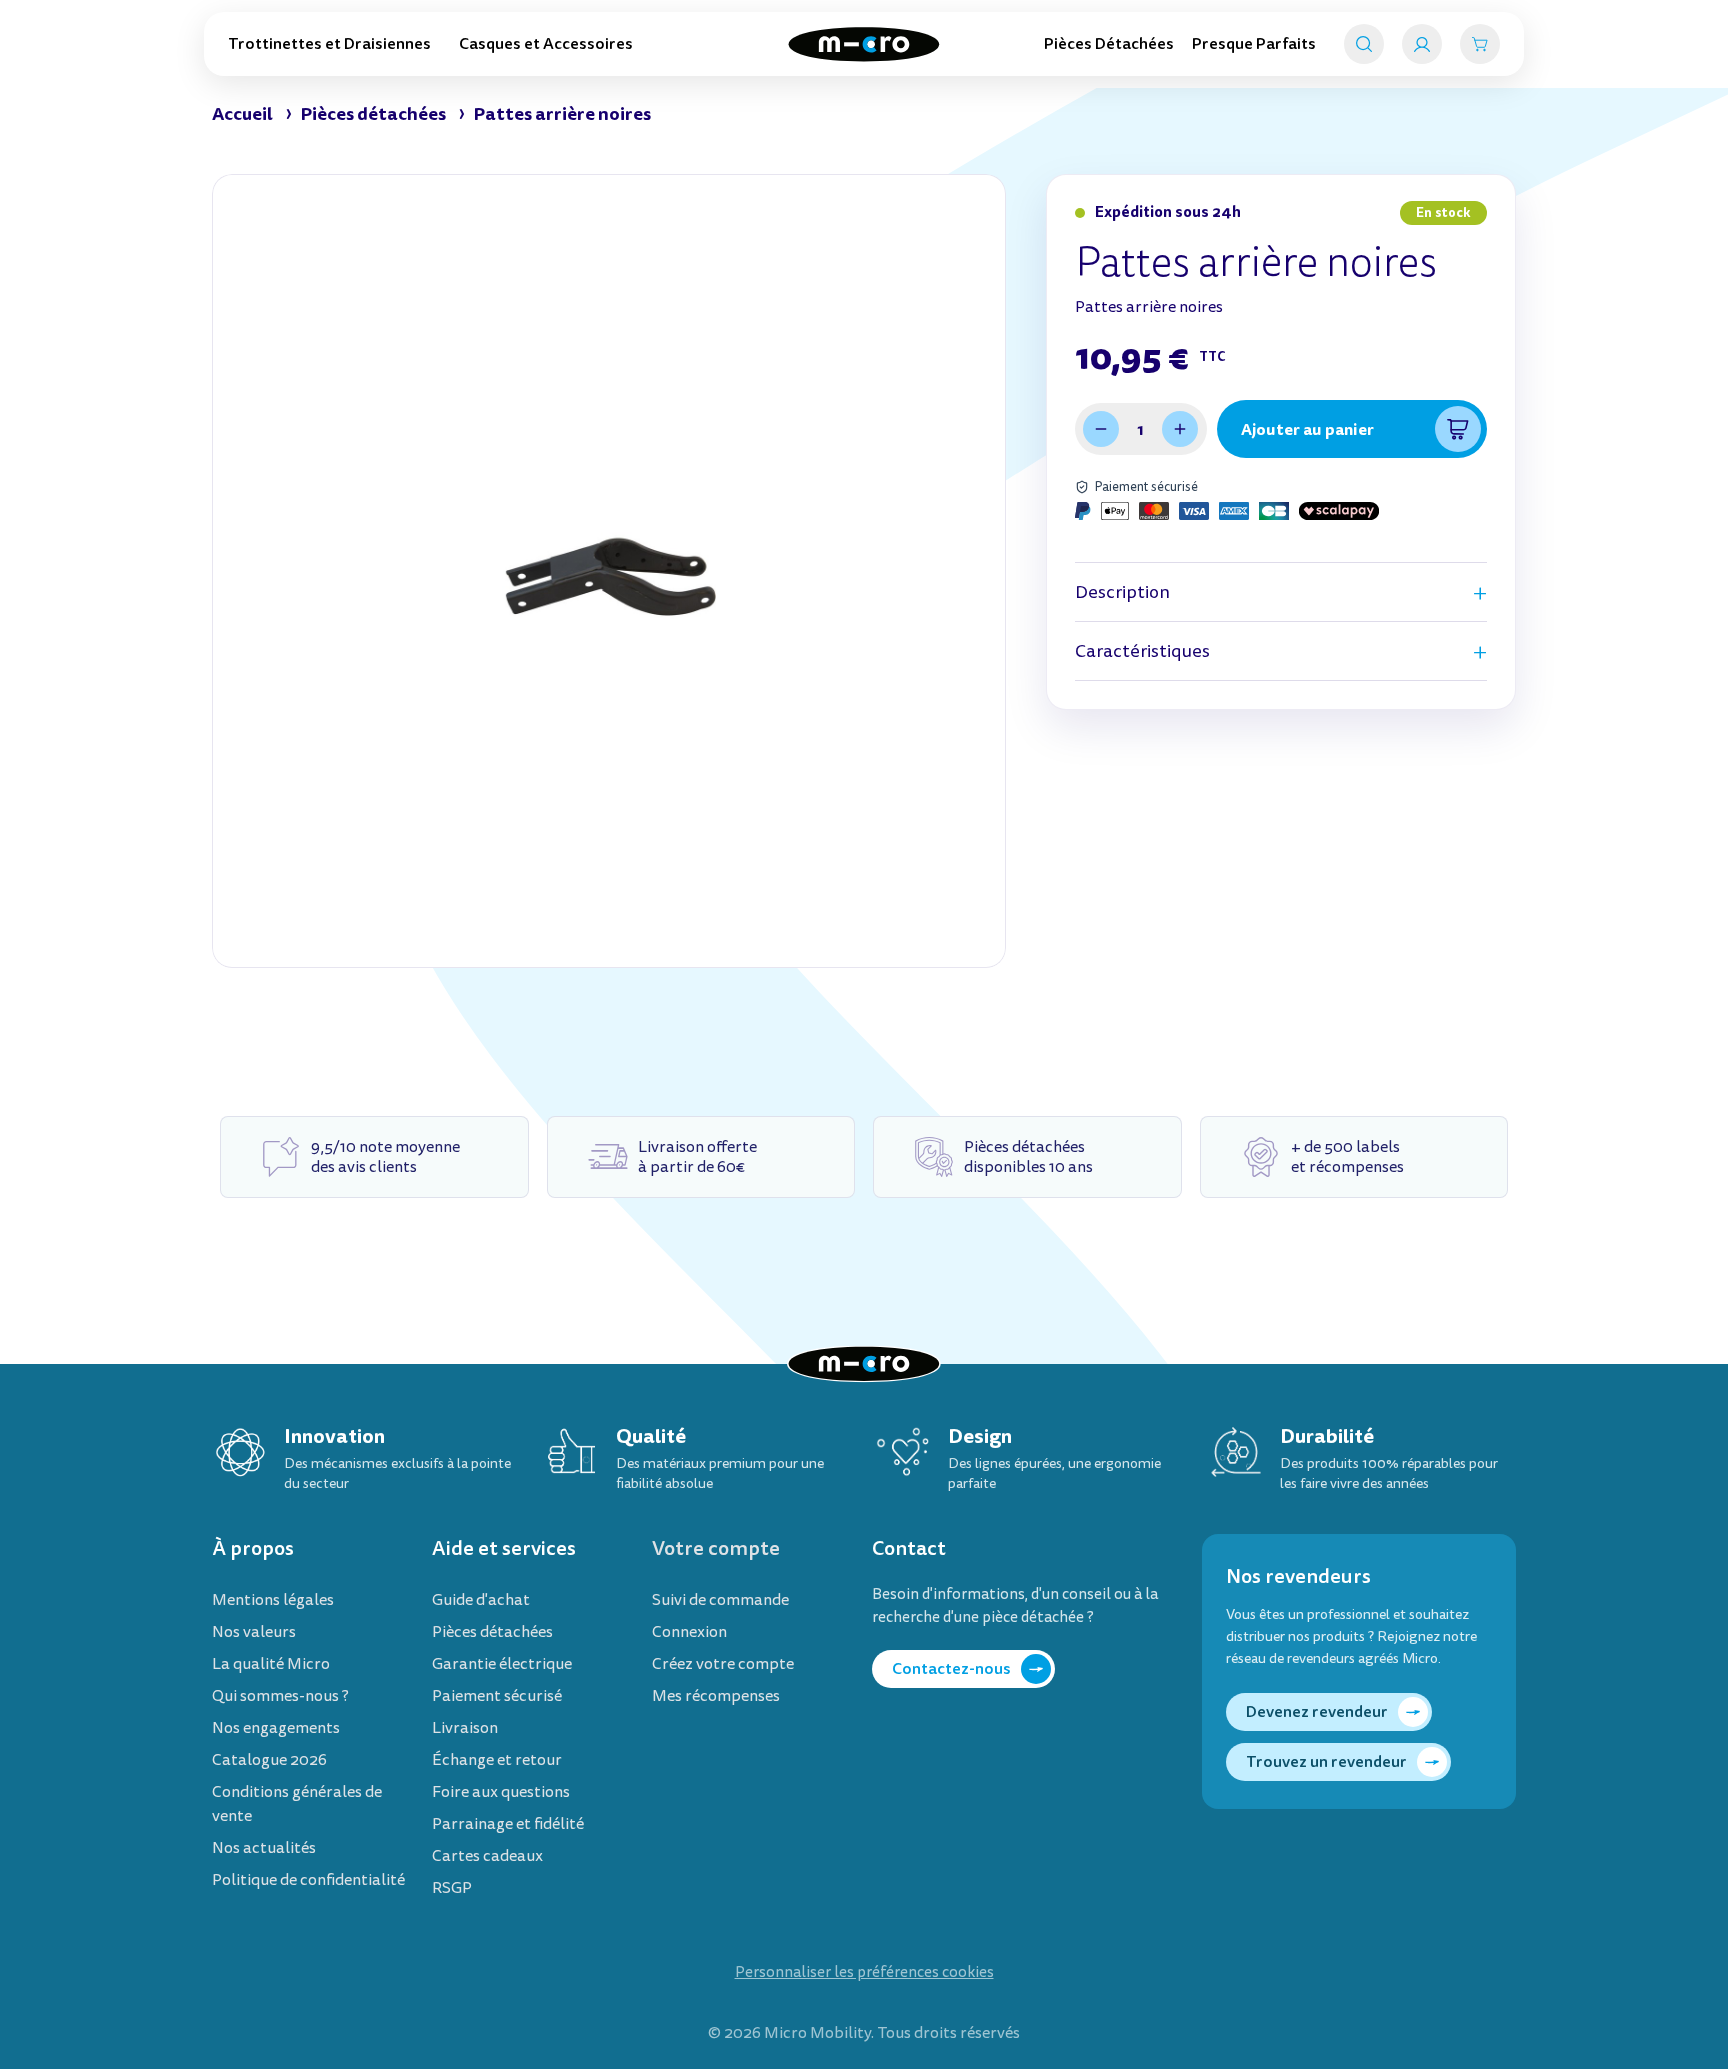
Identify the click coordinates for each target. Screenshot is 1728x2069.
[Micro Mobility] (864, 44)
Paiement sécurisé (497, 1696)
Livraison (465, 1728)
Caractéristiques (1142, 651)
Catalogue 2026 (269, 1760)
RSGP (452, 1888)
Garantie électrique (502, 1664)
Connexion (689, 1632)
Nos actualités (264, 1848)
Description (1122, 592)
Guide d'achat (481, 1600)
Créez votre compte (723, 1664)
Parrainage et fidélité (508, 1824)
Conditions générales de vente (297, 1804)
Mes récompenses (716, 1696)
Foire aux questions (501, 1792)
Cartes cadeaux (487, 1856)
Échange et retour (497, 1760)
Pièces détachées (492, 1632)
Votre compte (716, 1548)
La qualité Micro (271, 1664)
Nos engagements (276, 1728)
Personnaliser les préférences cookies (864, 1972)
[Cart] (1480, 44)
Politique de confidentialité (308, 1880)
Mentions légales (273, 1600)
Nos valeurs (254, 1632)
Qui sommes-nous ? (280, 1696)
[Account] (1422, 44)
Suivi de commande (720, 1600)
